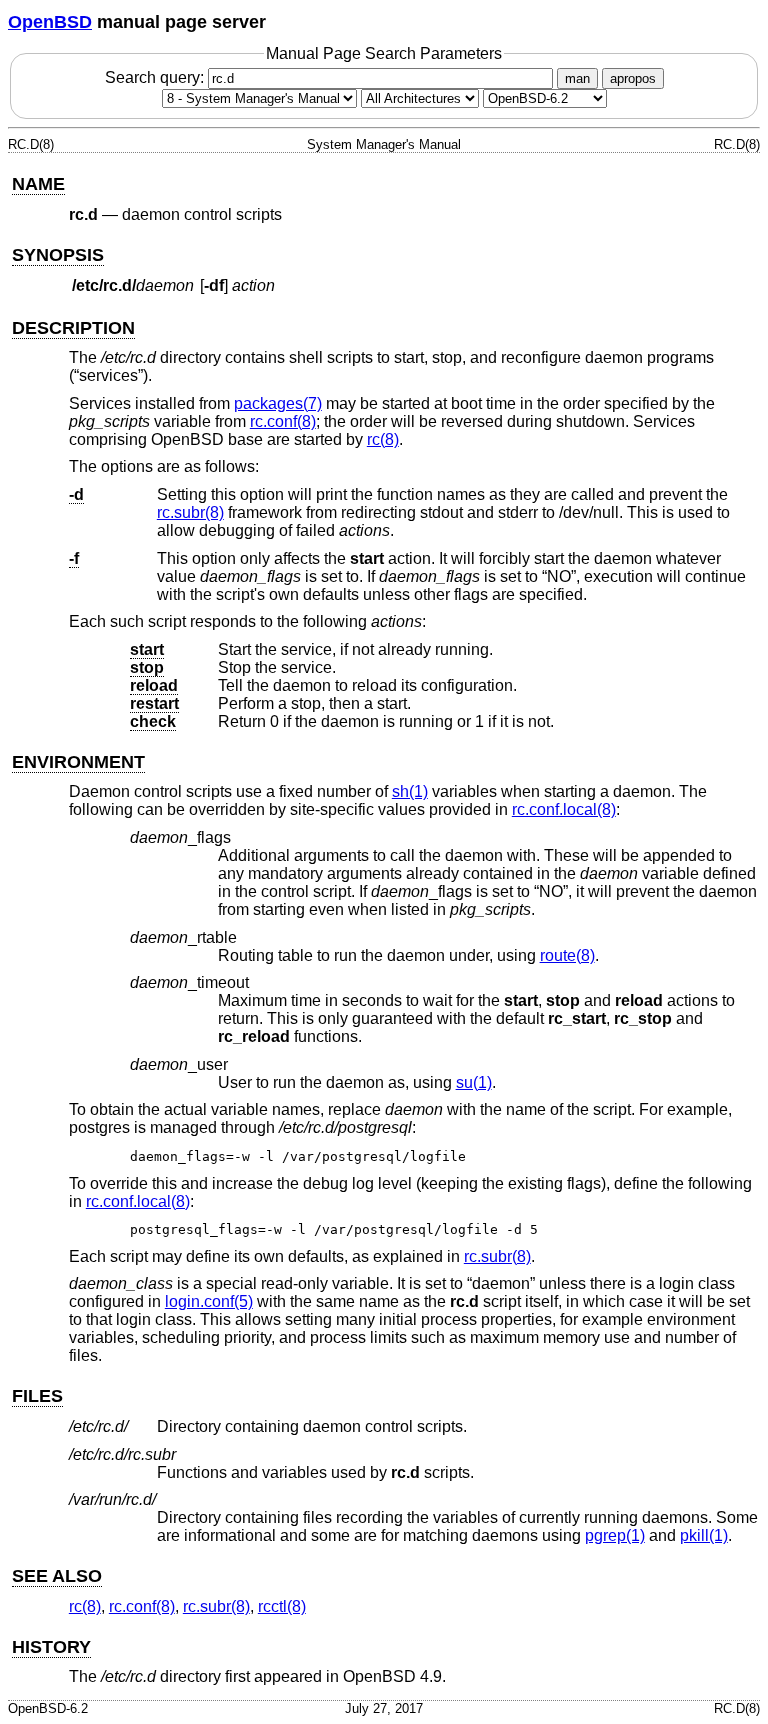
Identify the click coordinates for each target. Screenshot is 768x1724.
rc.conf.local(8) (564, 809)
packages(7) (278, 403)
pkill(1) (704, 1535)
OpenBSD (50, 22)
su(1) (474, 1082)
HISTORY (51, 1647)
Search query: (156, 77)
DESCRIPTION (73, 328)
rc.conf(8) (283, 421)
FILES (37, 1396)
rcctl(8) (282, 1606)
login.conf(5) (209, 1301)
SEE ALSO (57, 1576)
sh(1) (410, 791)
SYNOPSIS (58, 255)
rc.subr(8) (190, 512)
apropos (633, 78)
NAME (38, 184)
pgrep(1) (615, 1535)
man (577, 78)
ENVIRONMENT (78, 762)
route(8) (567, 955)
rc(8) (383, 439)
